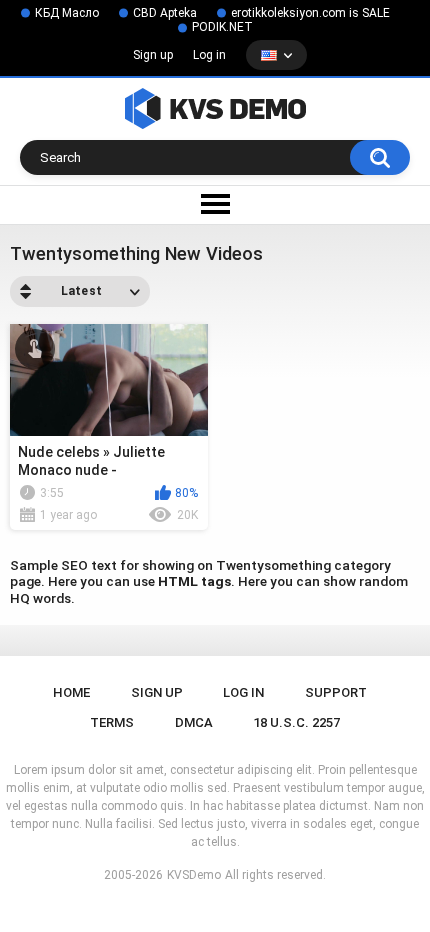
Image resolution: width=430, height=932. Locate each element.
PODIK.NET (222, 27)
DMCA (194, 722)
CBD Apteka (165, 13)
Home (71, 692)
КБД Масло (67, 13)
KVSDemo (194, 875)
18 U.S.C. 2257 (296, 722)
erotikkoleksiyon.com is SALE (310, 13)
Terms (112, 722)
